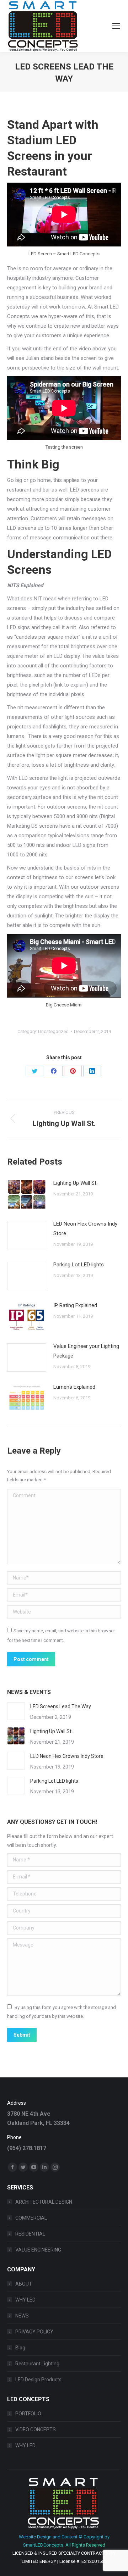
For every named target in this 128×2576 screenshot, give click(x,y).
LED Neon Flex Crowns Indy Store (85, 1229)
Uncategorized (53, 1031)
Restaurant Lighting (37, 2364)
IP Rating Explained (75, 1305)
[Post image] (27, 1194)
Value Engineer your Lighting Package (86, 1351)
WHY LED (25, 2300)
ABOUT (24, 2284)
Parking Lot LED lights (79, 1265)
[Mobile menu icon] (116, 26)
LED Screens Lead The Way (61, 1706)
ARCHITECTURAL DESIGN (44, 2202)
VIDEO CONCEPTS (36, 2430)
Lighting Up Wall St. (75, 1183)
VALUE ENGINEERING (38, 2250)
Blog (20, 2348)
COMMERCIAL (31, 2218)
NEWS (22, 2316)
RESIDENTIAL (30, 2234)
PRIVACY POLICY (34, 2332)
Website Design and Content (48, 2537)
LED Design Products (38, 2380)
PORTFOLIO (28, 2414)
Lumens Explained (74, 1387)
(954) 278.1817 (27, 2148)
